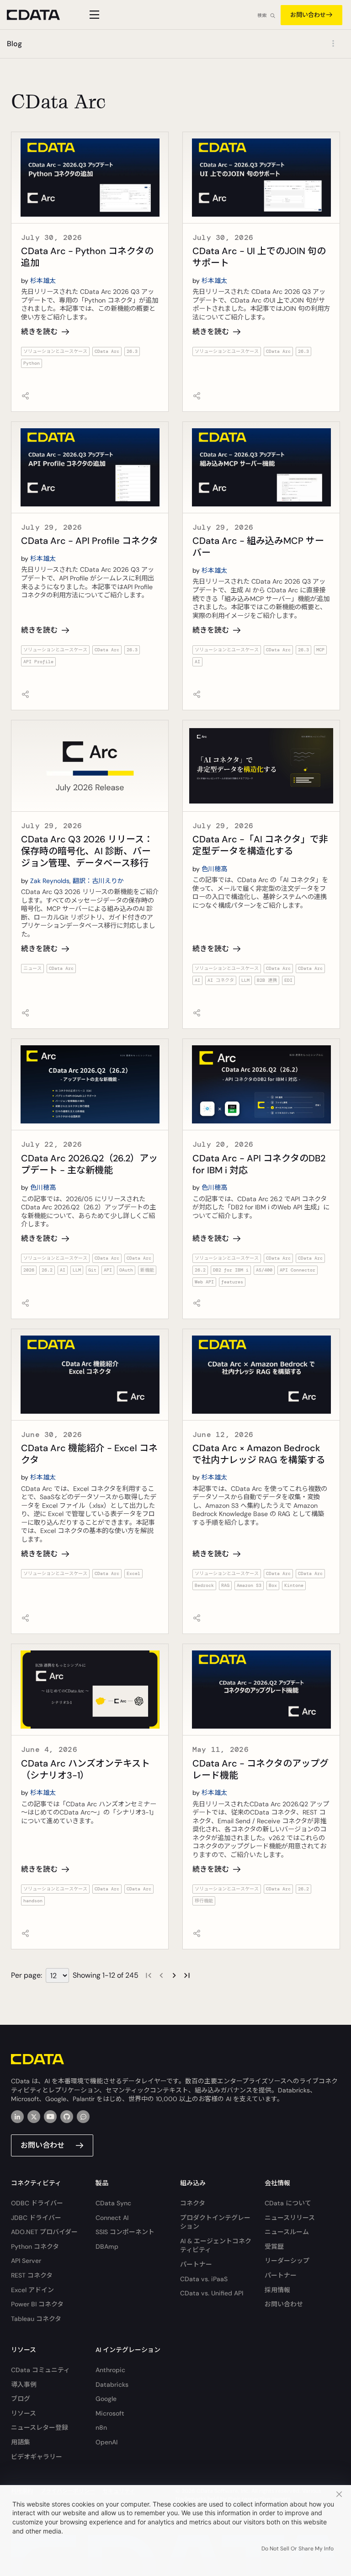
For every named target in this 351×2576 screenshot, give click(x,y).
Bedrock (204, 1585)
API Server (26, 2261)
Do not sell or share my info (298, 2549)
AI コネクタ (221, 980)
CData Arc (107, 351)
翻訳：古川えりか (98, 881)
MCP (320, 650)
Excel (133, 1573)
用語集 (21, 2442)
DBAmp (107, 2246)
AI (197, 662)
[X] (34, 2117)
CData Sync (113, 2203)
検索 (262, 15)
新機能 (147, 1270)
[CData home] (40, 15)
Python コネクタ (35, 2246)
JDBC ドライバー (36, 2218)
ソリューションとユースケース (55, 351)
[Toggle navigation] (93, 15)
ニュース (32, 968)
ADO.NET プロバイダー (44, 2232)
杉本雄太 (43, 281)
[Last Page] (187, 1975)
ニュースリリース (290, 2218)
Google (106, 2399)
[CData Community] (83, 2117)
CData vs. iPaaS (204, 2279)
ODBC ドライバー (37, 2203)
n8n (101, 2427)
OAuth (126, 1270)
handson (33, 1901)
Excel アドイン (32, 2290)
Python (32, 363)
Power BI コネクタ (37, 2304)
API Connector (298, 1270)
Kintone (294, 1585)
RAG (225, 1585)
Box (273, 1585)
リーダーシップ (287, 2261)
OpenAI (106, 2442)
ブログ (21, 2399)
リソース (24, 2413)
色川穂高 (214, 869)
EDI (288, 980)
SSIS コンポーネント (125, 2232)
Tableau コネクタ (36, 2319)
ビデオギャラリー (37, 2457)
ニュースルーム (287, 2232)
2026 (29, 1270)
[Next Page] (174, 1975)
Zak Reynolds (50, 881)
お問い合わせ (308, 15)
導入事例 (24, 2384)
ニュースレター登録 (40, 2427)
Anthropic (110, 2370)
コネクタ (193, 2203)
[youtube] (50, 2117)
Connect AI (112, 2218)
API (108, 1270)
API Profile (38, 662)
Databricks (112, 2384)
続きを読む (39, 332)
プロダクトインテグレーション (215, 2222)
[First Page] (149, 1975)
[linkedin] (17, 2117)
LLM (245, 980)
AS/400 (264, 1270)
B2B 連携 (267, 980)
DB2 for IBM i (231, 1270)
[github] (67, 2117)
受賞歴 (274, 2246)
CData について (288, 2203)
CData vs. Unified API (212, 2293)
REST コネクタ (32, 2275)
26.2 (47, 1270)
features (232, 1282)
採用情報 (277, 2290)
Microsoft (110, 2413)
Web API (204, 1282)
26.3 (132, 351)
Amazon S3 (249, 1585)
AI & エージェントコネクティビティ (216, 2246)
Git (92, 1270)
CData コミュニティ (40, 2370)
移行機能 (204, 1901)
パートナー (196, 2264)
